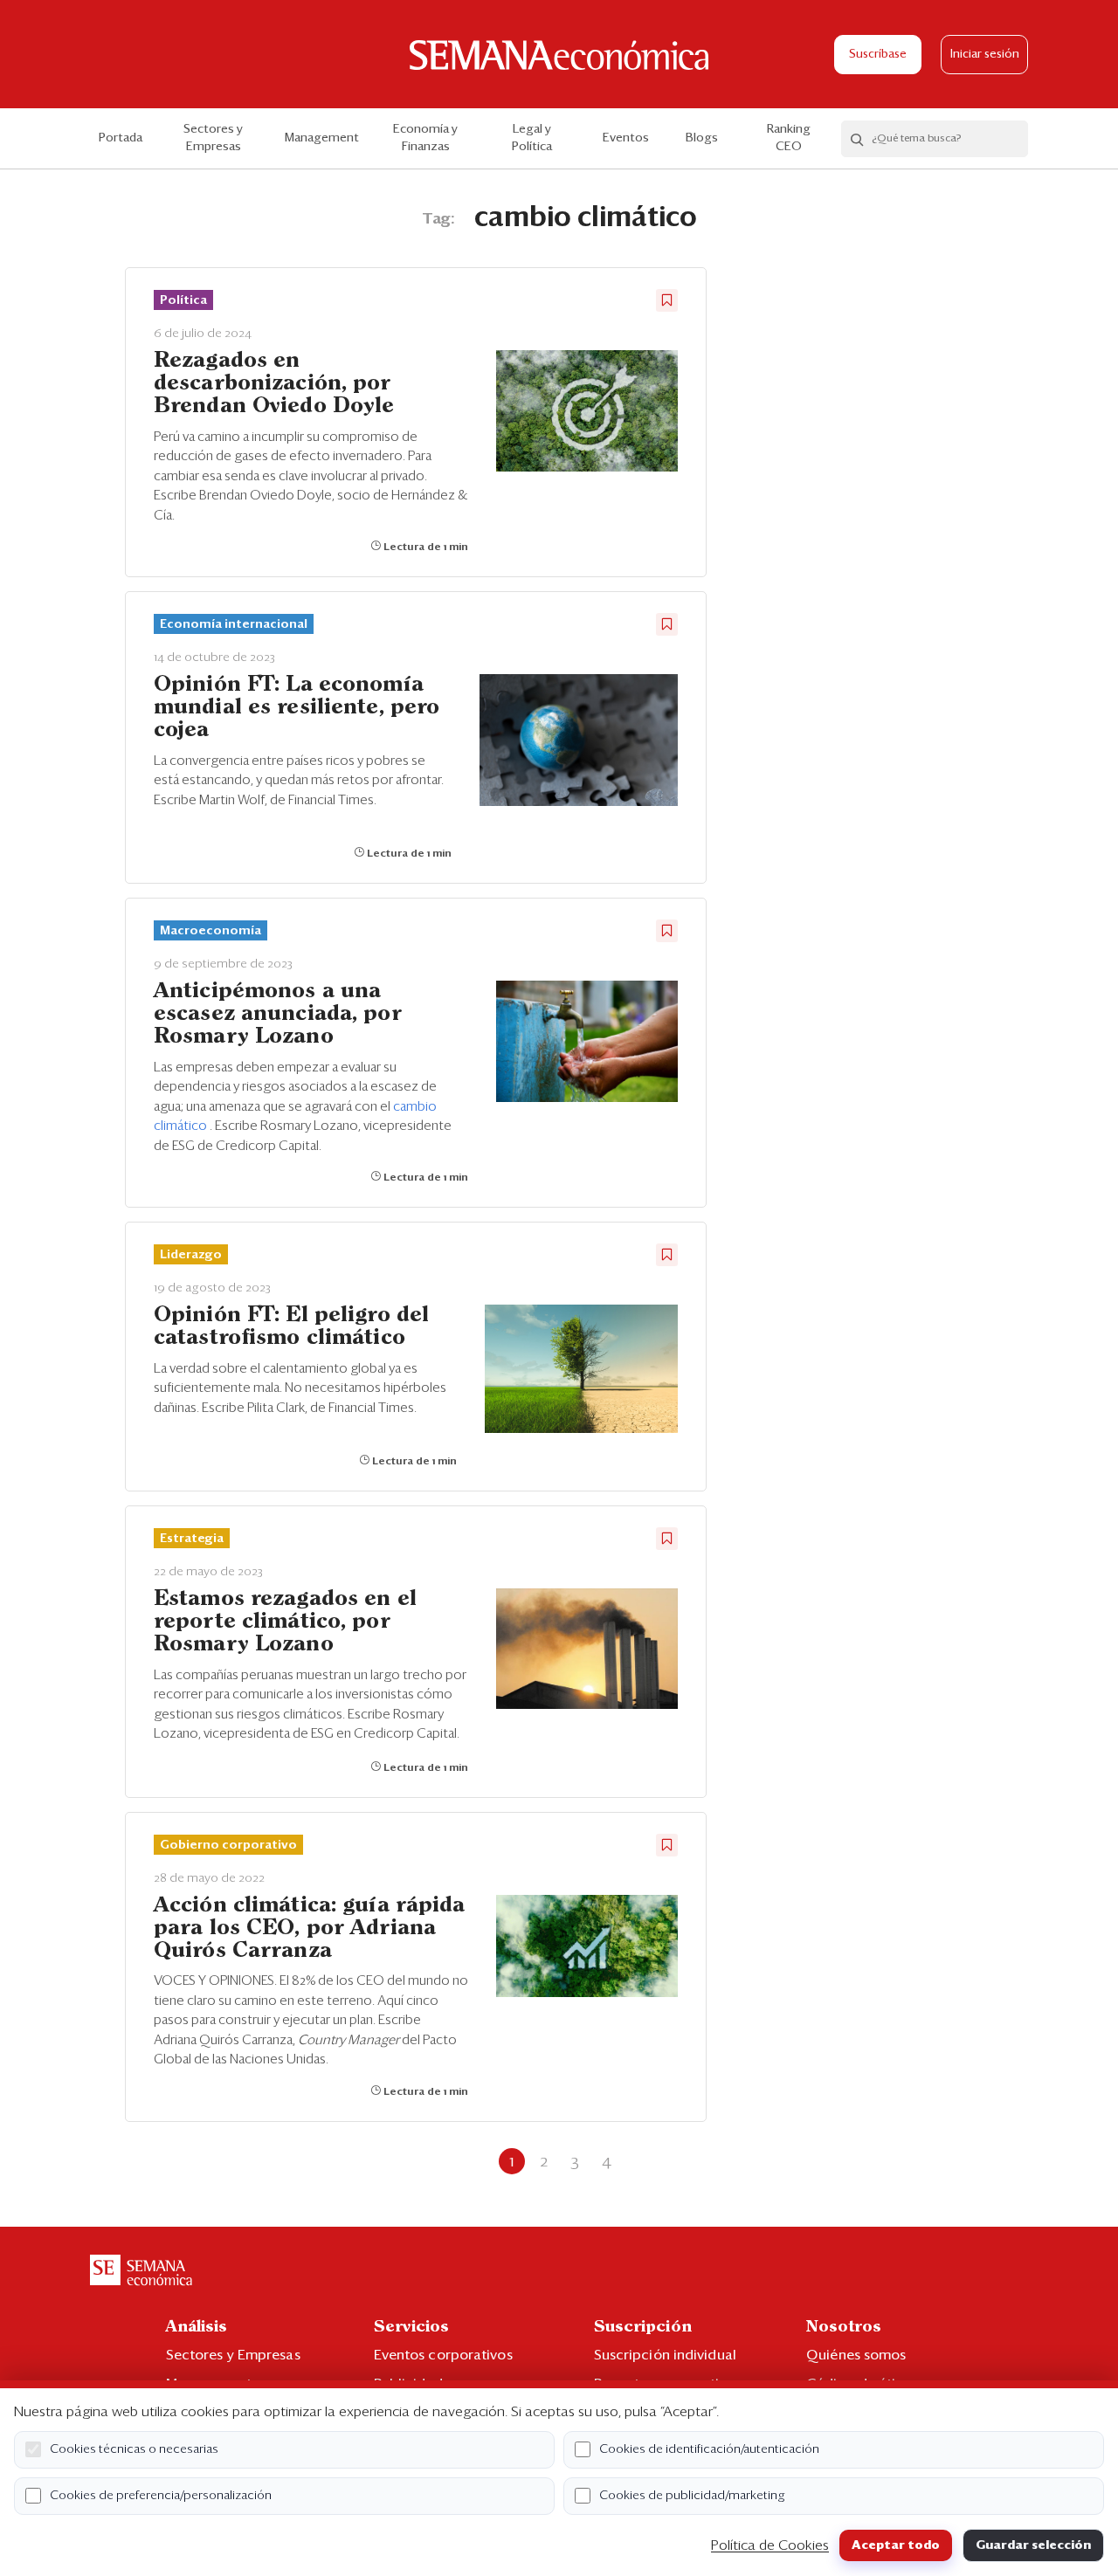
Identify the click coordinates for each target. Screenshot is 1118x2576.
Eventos (626, 138)
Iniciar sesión (985, 55)
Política (183, 300)
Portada (121, 138)
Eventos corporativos (443, 2355)
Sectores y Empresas (213, 138)
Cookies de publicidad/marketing (692, 2496)
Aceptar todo (896, 2545)
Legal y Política (532, 138)
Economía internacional (234, 624)
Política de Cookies (770, 2545)
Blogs (702, 138)
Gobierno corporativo (228, 1845)
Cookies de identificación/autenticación (709, 2449)
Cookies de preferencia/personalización (161, 2496)
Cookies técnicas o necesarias (134, 2449)
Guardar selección (1033, 2545)
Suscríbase (878, 55)
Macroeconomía (210, 931)
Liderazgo (191, 1255)
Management (322, 138)
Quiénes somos (856, 2355)
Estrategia (192, 1539)
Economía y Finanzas (425, 138)
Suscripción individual (665, 2355)
